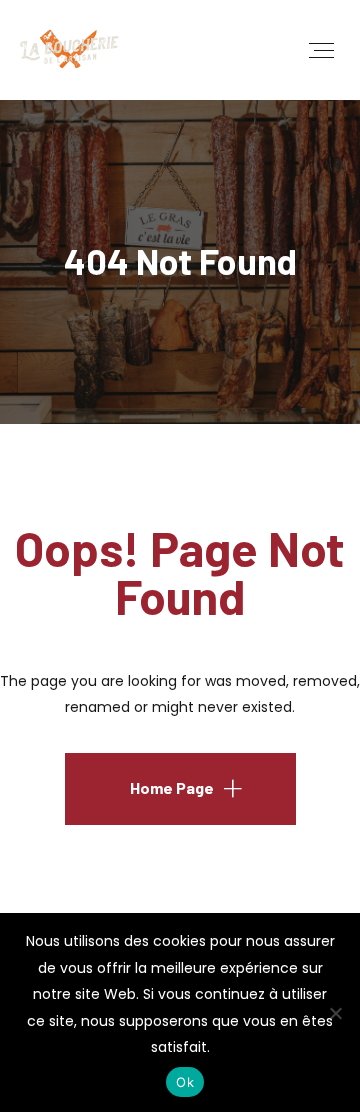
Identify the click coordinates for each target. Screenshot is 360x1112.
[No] (335, 1013)
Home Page (172, 787)
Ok (185, 1082)
